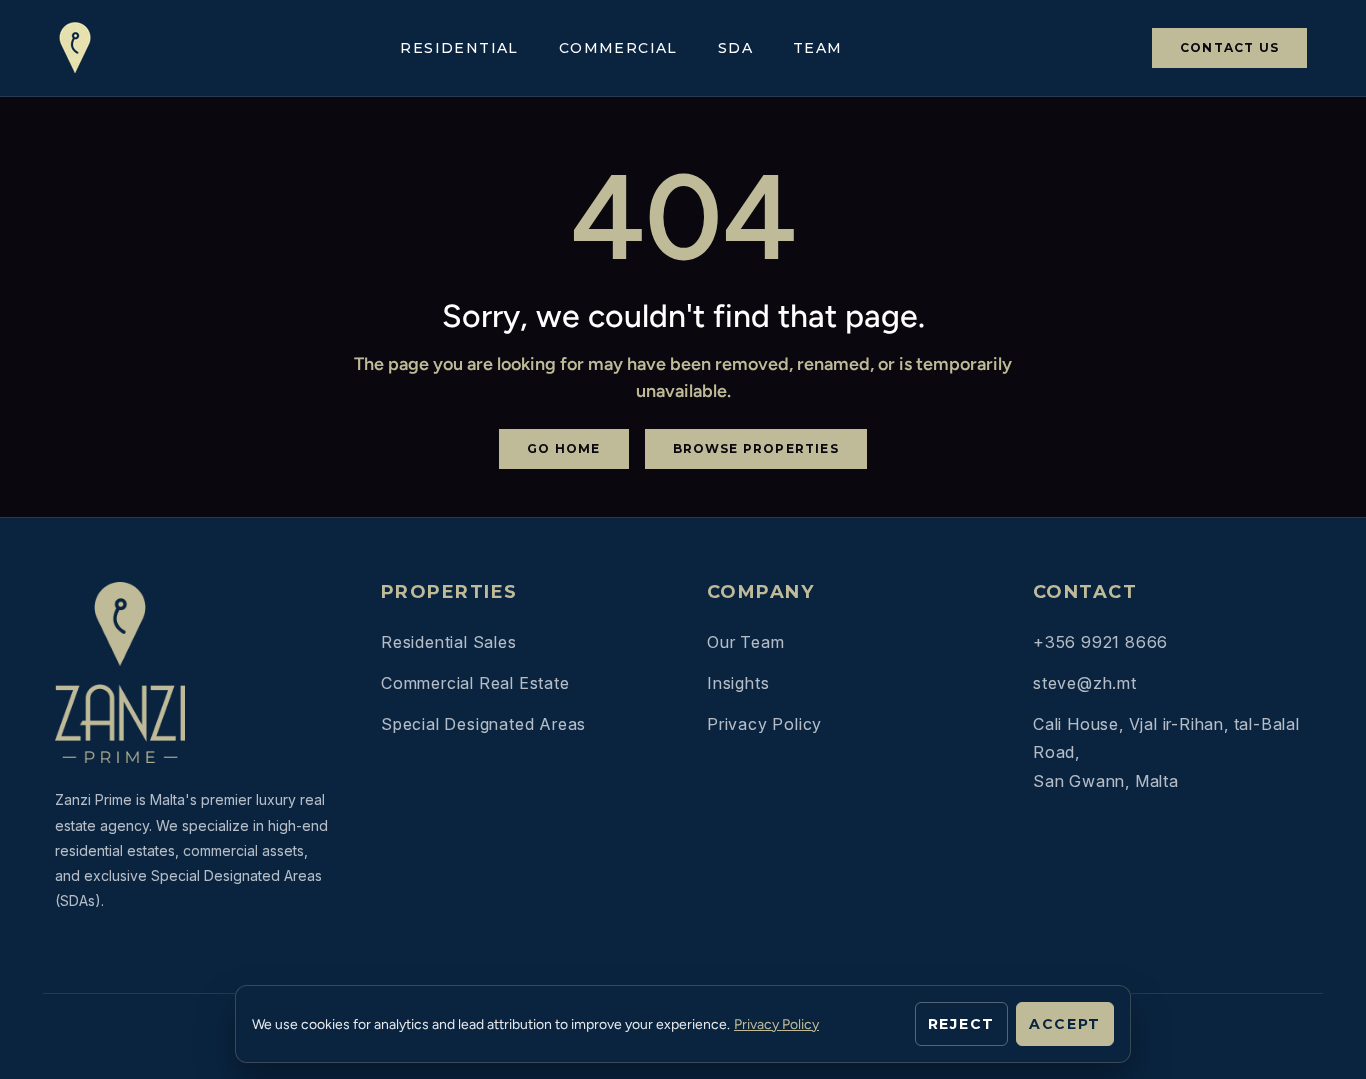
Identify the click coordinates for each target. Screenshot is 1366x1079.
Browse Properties (756, 448)
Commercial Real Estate (475, 683)
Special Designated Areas (483, 724)
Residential (459, 48)
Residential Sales (449, 642)
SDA (735, 48)
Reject (961, 1024)
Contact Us (1229, 47)
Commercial (618, 48)
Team (818, 48)
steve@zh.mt (1085, 683)
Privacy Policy (764, 724)
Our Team (745, 642)
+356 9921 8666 (1100, 642)
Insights (738, 683)
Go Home (563, 448)
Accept (1065, 1024)
